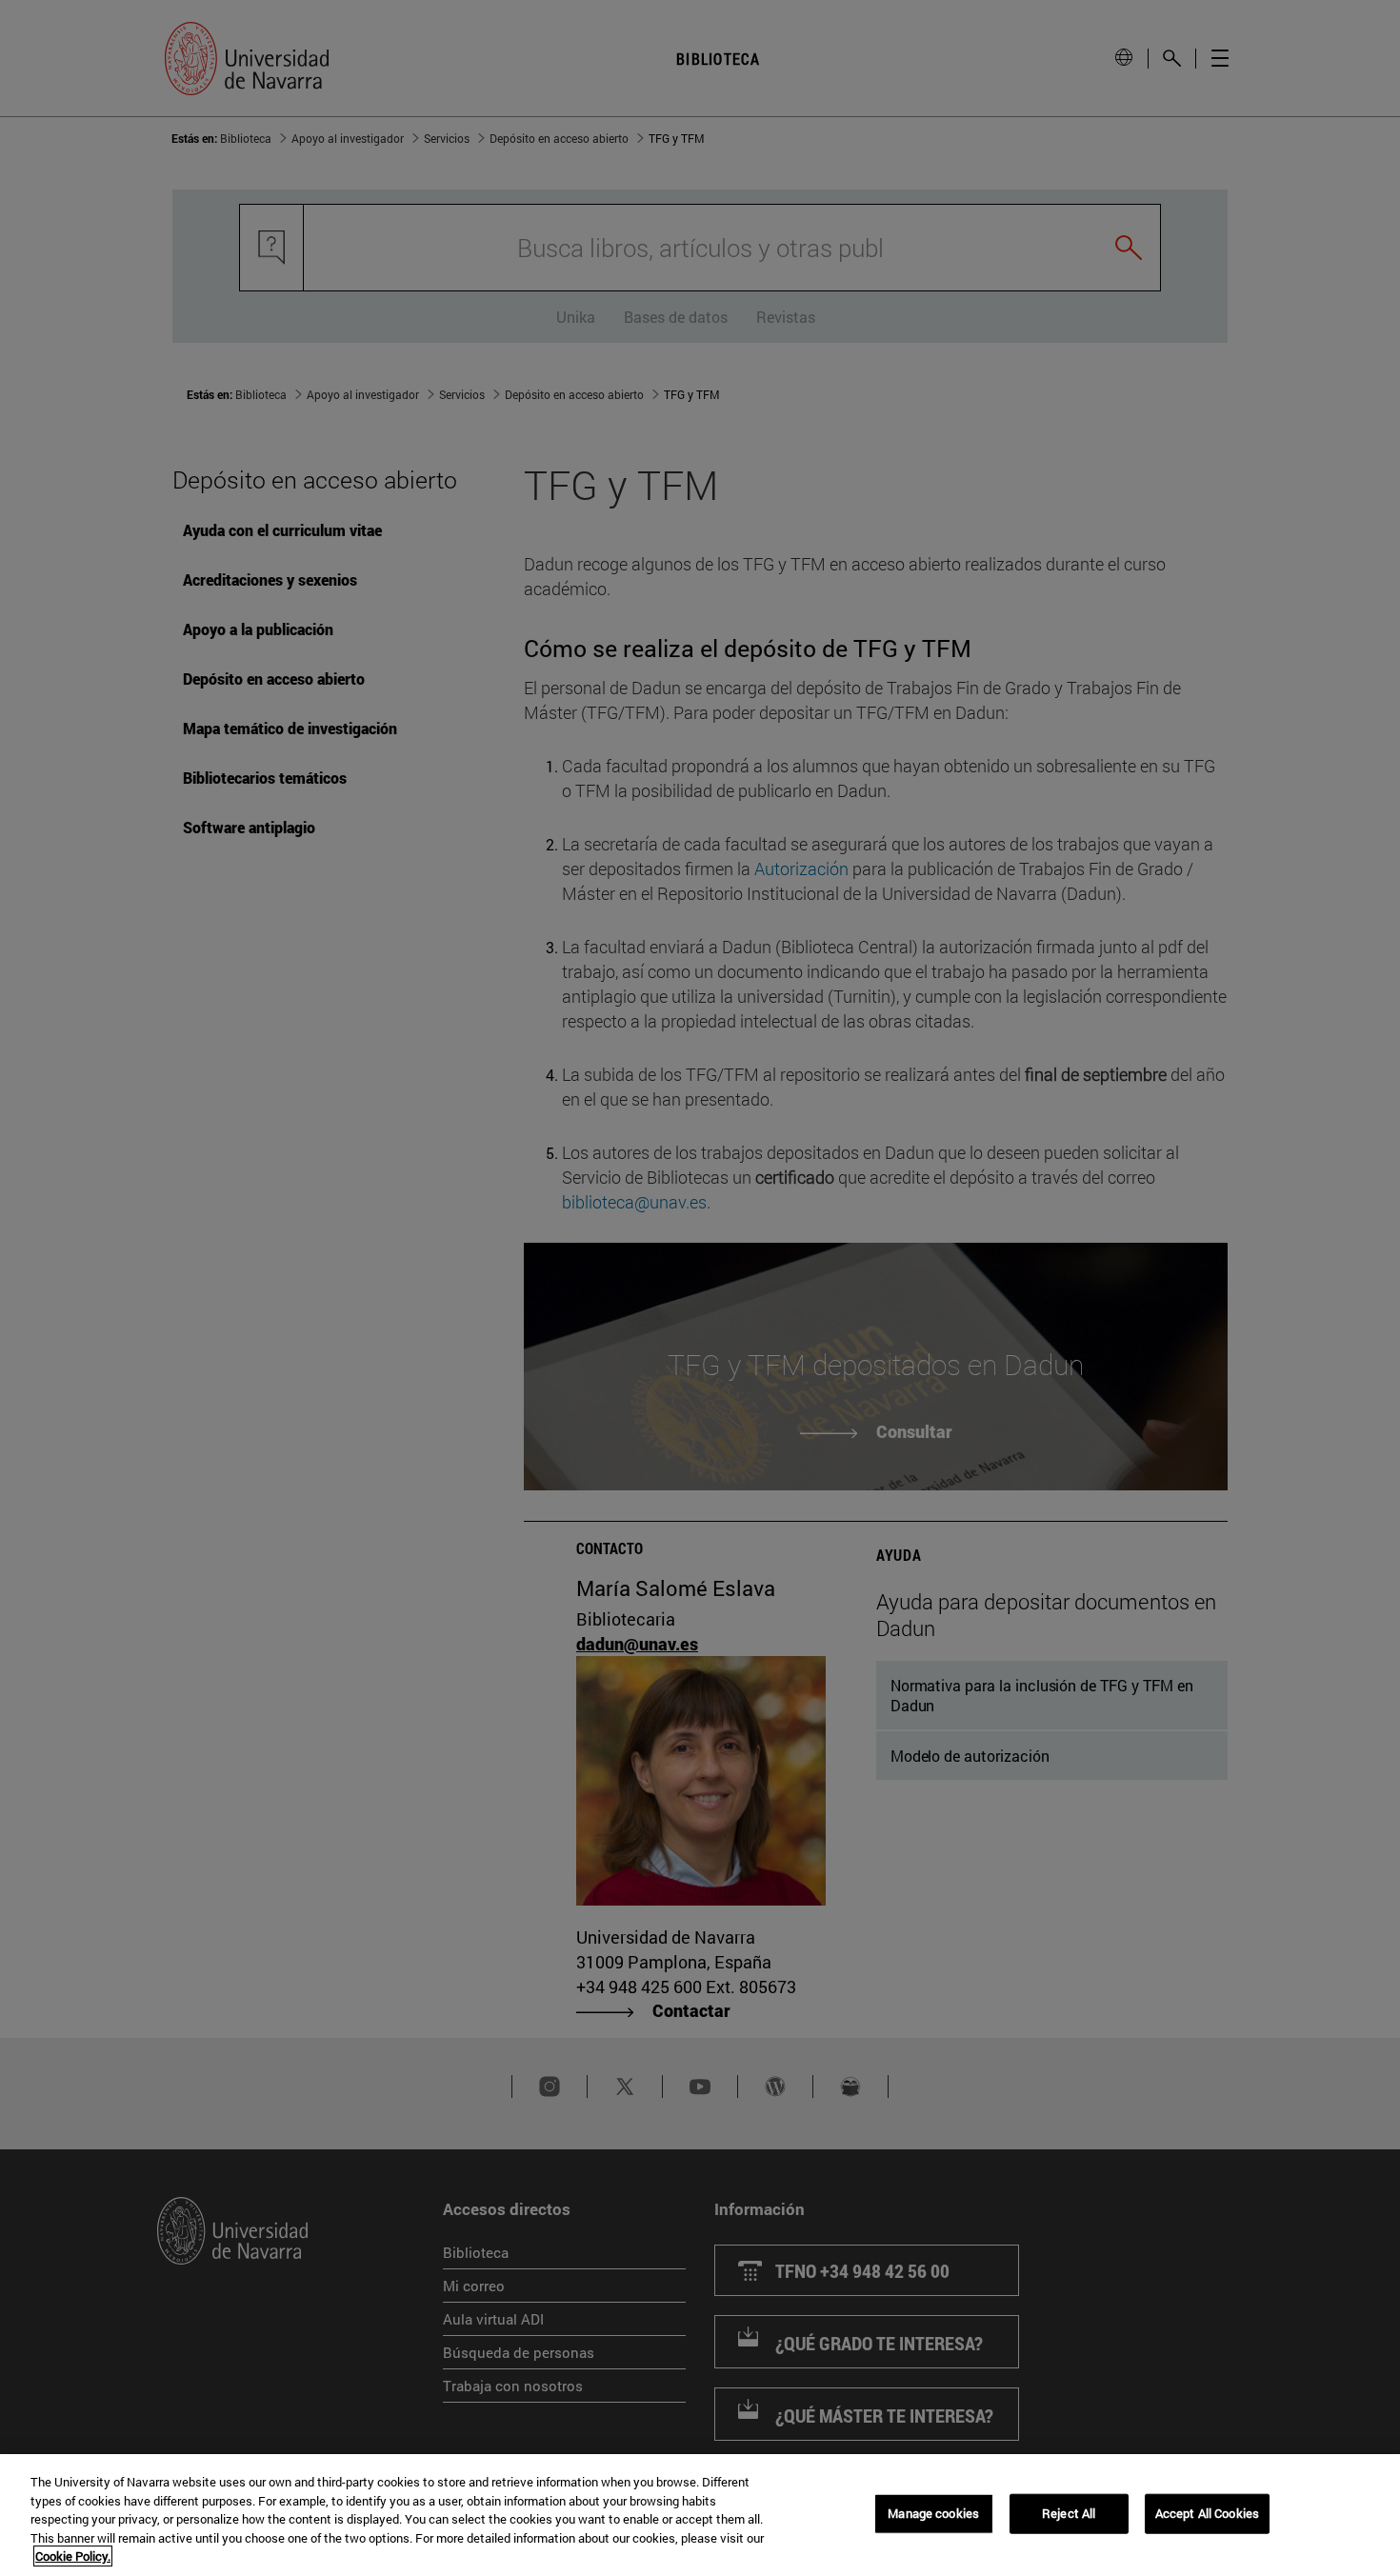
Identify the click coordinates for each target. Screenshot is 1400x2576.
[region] (700, 2515)
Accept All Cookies (1207, 2513)
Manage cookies (933, 2513)
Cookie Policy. (73, 2556)
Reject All (1069, 2513)
